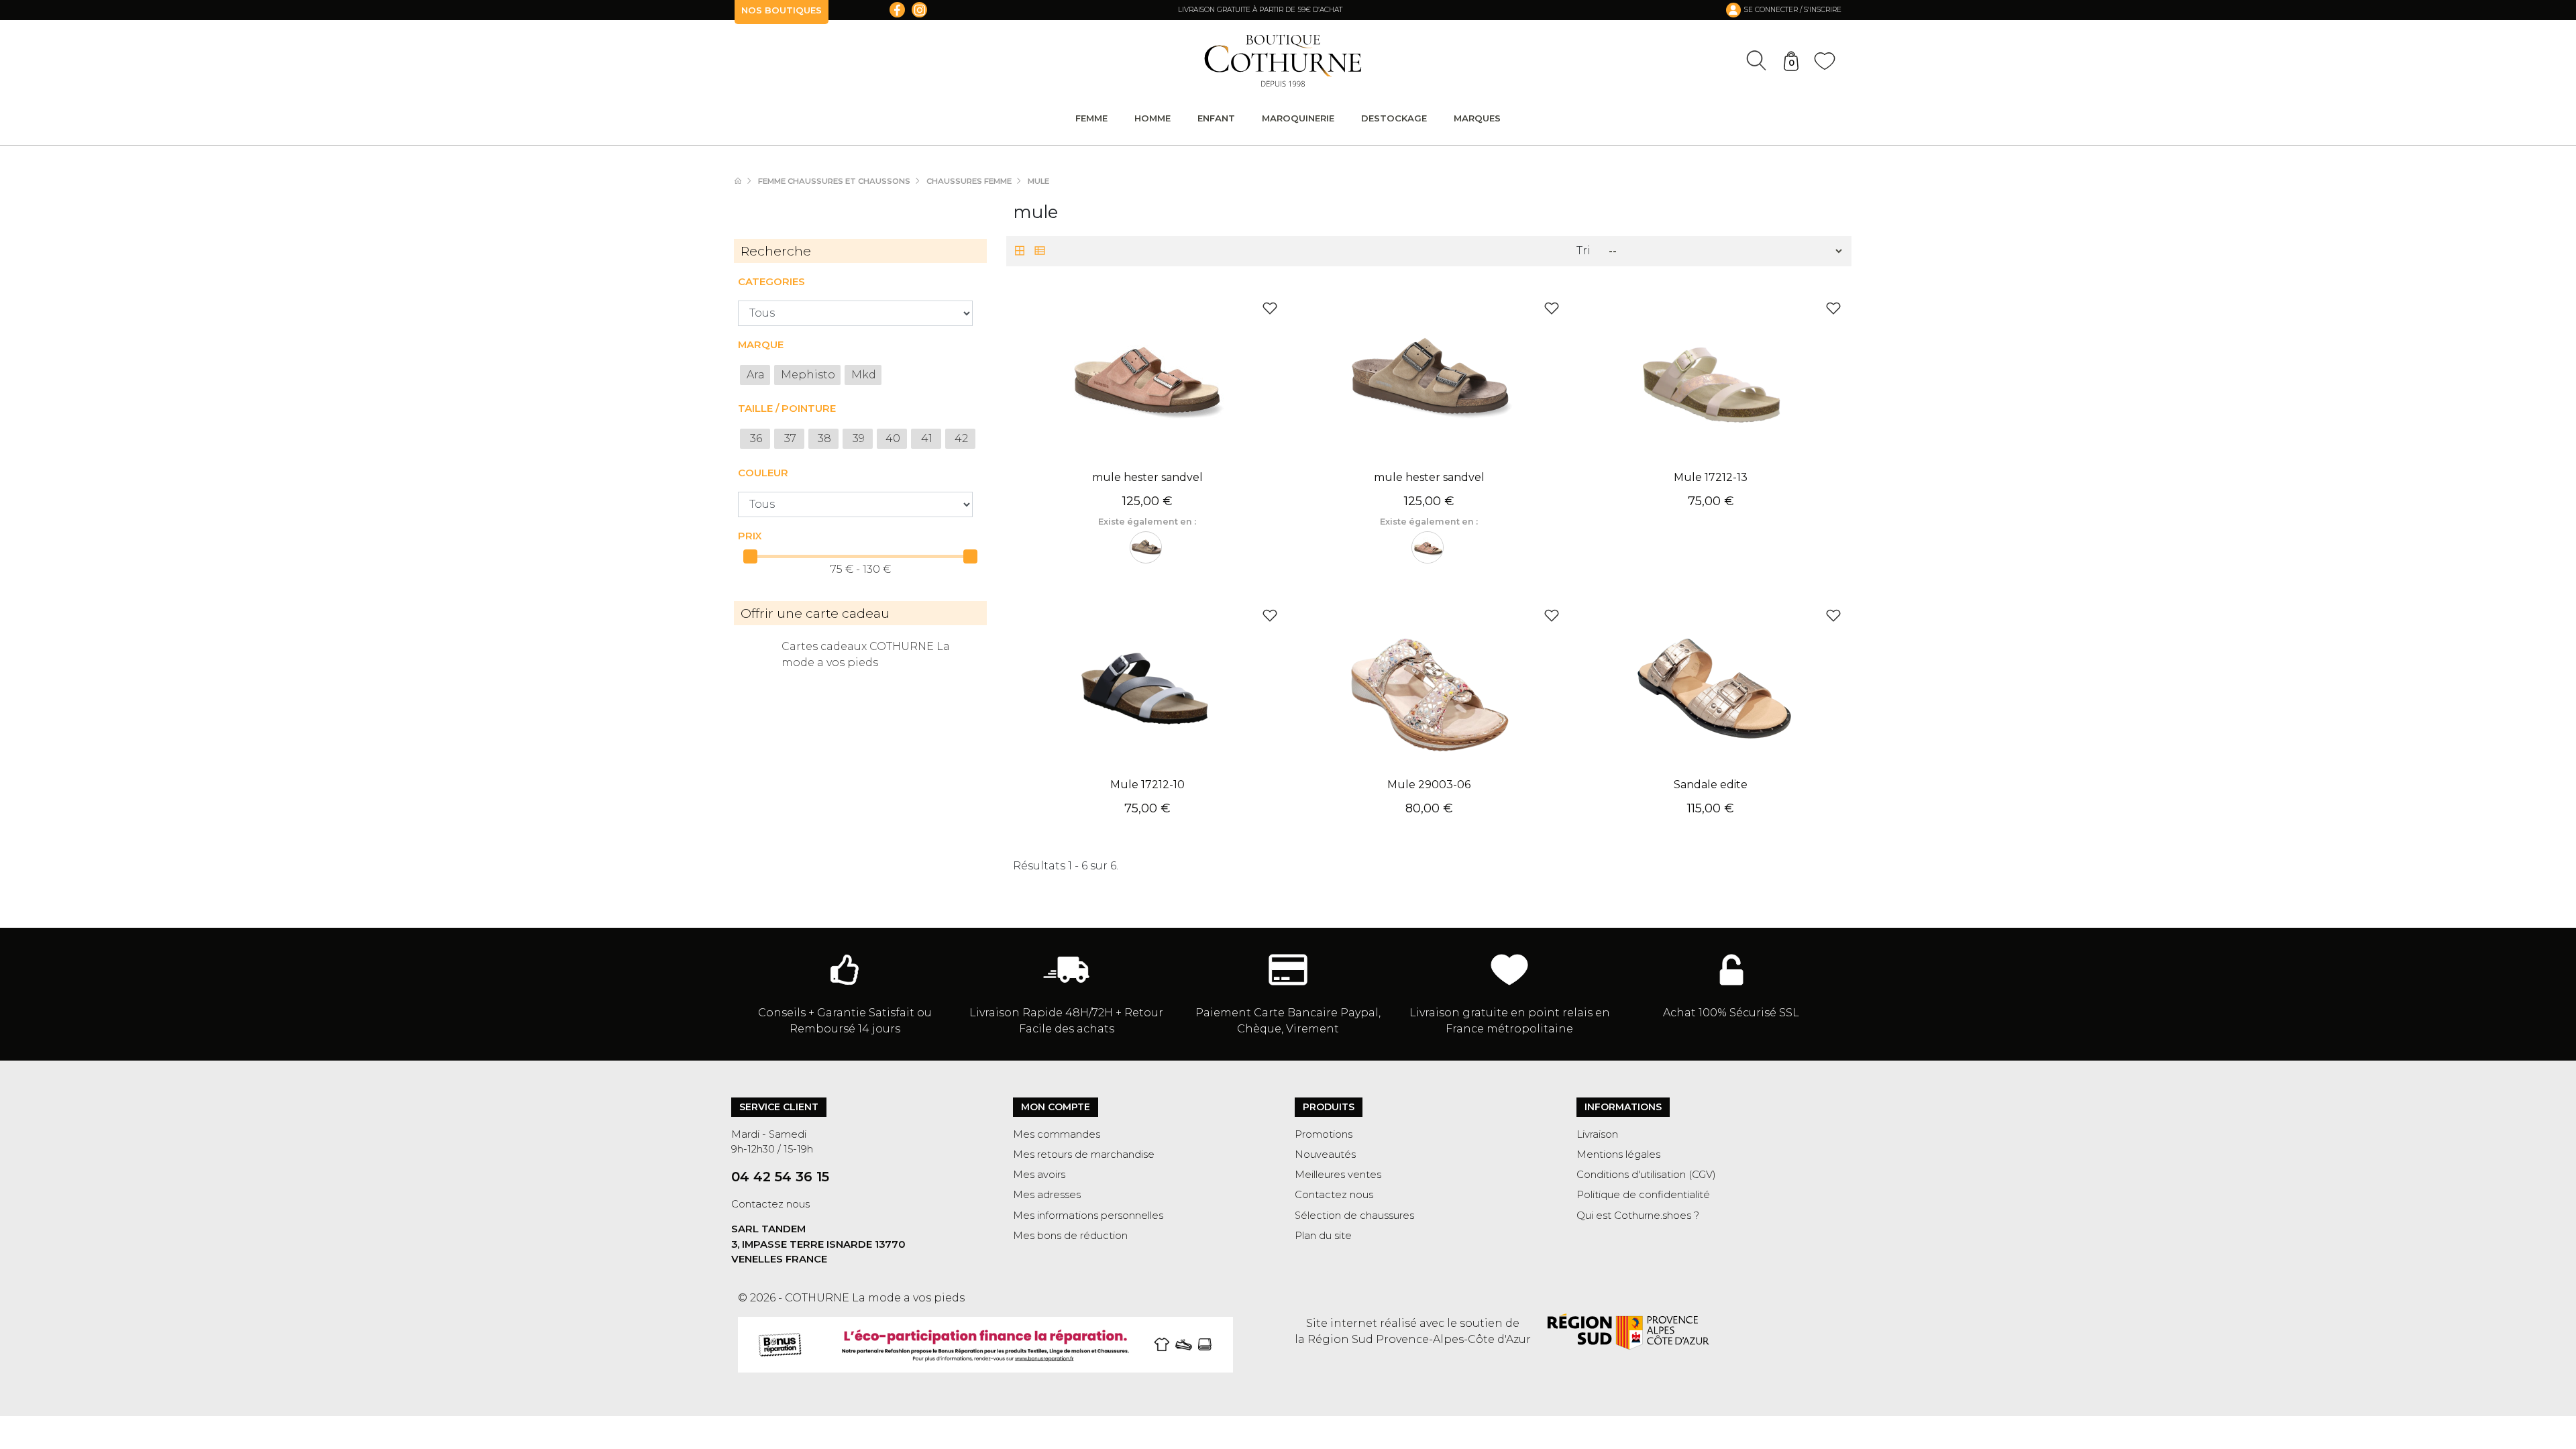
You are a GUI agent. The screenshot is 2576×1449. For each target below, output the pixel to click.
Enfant (1216, 118)
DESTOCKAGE (1394, 118)
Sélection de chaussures (1354, 1216)
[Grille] (1020, 252)
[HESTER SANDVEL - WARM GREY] (1146, 547)
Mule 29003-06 (1429, 785)
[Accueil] (745, 181)
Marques (1477, 118)
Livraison (1597, 1134)
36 (756, 438)
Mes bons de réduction (1070, 1236)
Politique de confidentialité (1643, 1195)
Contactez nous (770, 1204)
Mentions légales (1618, 1155)
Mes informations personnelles (1088, 1216)
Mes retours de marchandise (1084, 1155)
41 (927, 438)
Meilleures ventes (1338, 1175)
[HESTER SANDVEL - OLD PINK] (1428, 547)
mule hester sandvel (1147, 477)
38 (824, 438)
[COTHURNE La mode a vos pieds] (1283, 61)
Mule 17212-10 (1147, 785)
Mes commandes (1057, 1134)
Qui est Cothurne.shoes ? (1638, 1216)
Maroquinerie (1298, 118)
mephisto (808, 375)
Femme (1091, 118)
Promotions (1324, 1134)
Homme (1152, 118)
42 (961, 438)
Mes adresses (1047, 1195)
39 (859, 438)
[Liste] (1040, 252)
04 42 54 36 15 (780, 1177)
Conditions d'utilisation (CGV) (1646, 1175)
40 (893, 438)
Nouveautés (1325, 1155)
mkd (864, 375)
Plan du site (1323, 1236)
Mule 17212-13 (1711, 477)
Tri (1584, 251)
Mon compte (1056, 1107)
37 (790, 438)
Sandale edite (1711, 785)
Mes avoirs (1039, 1175)
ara (756, 375)
